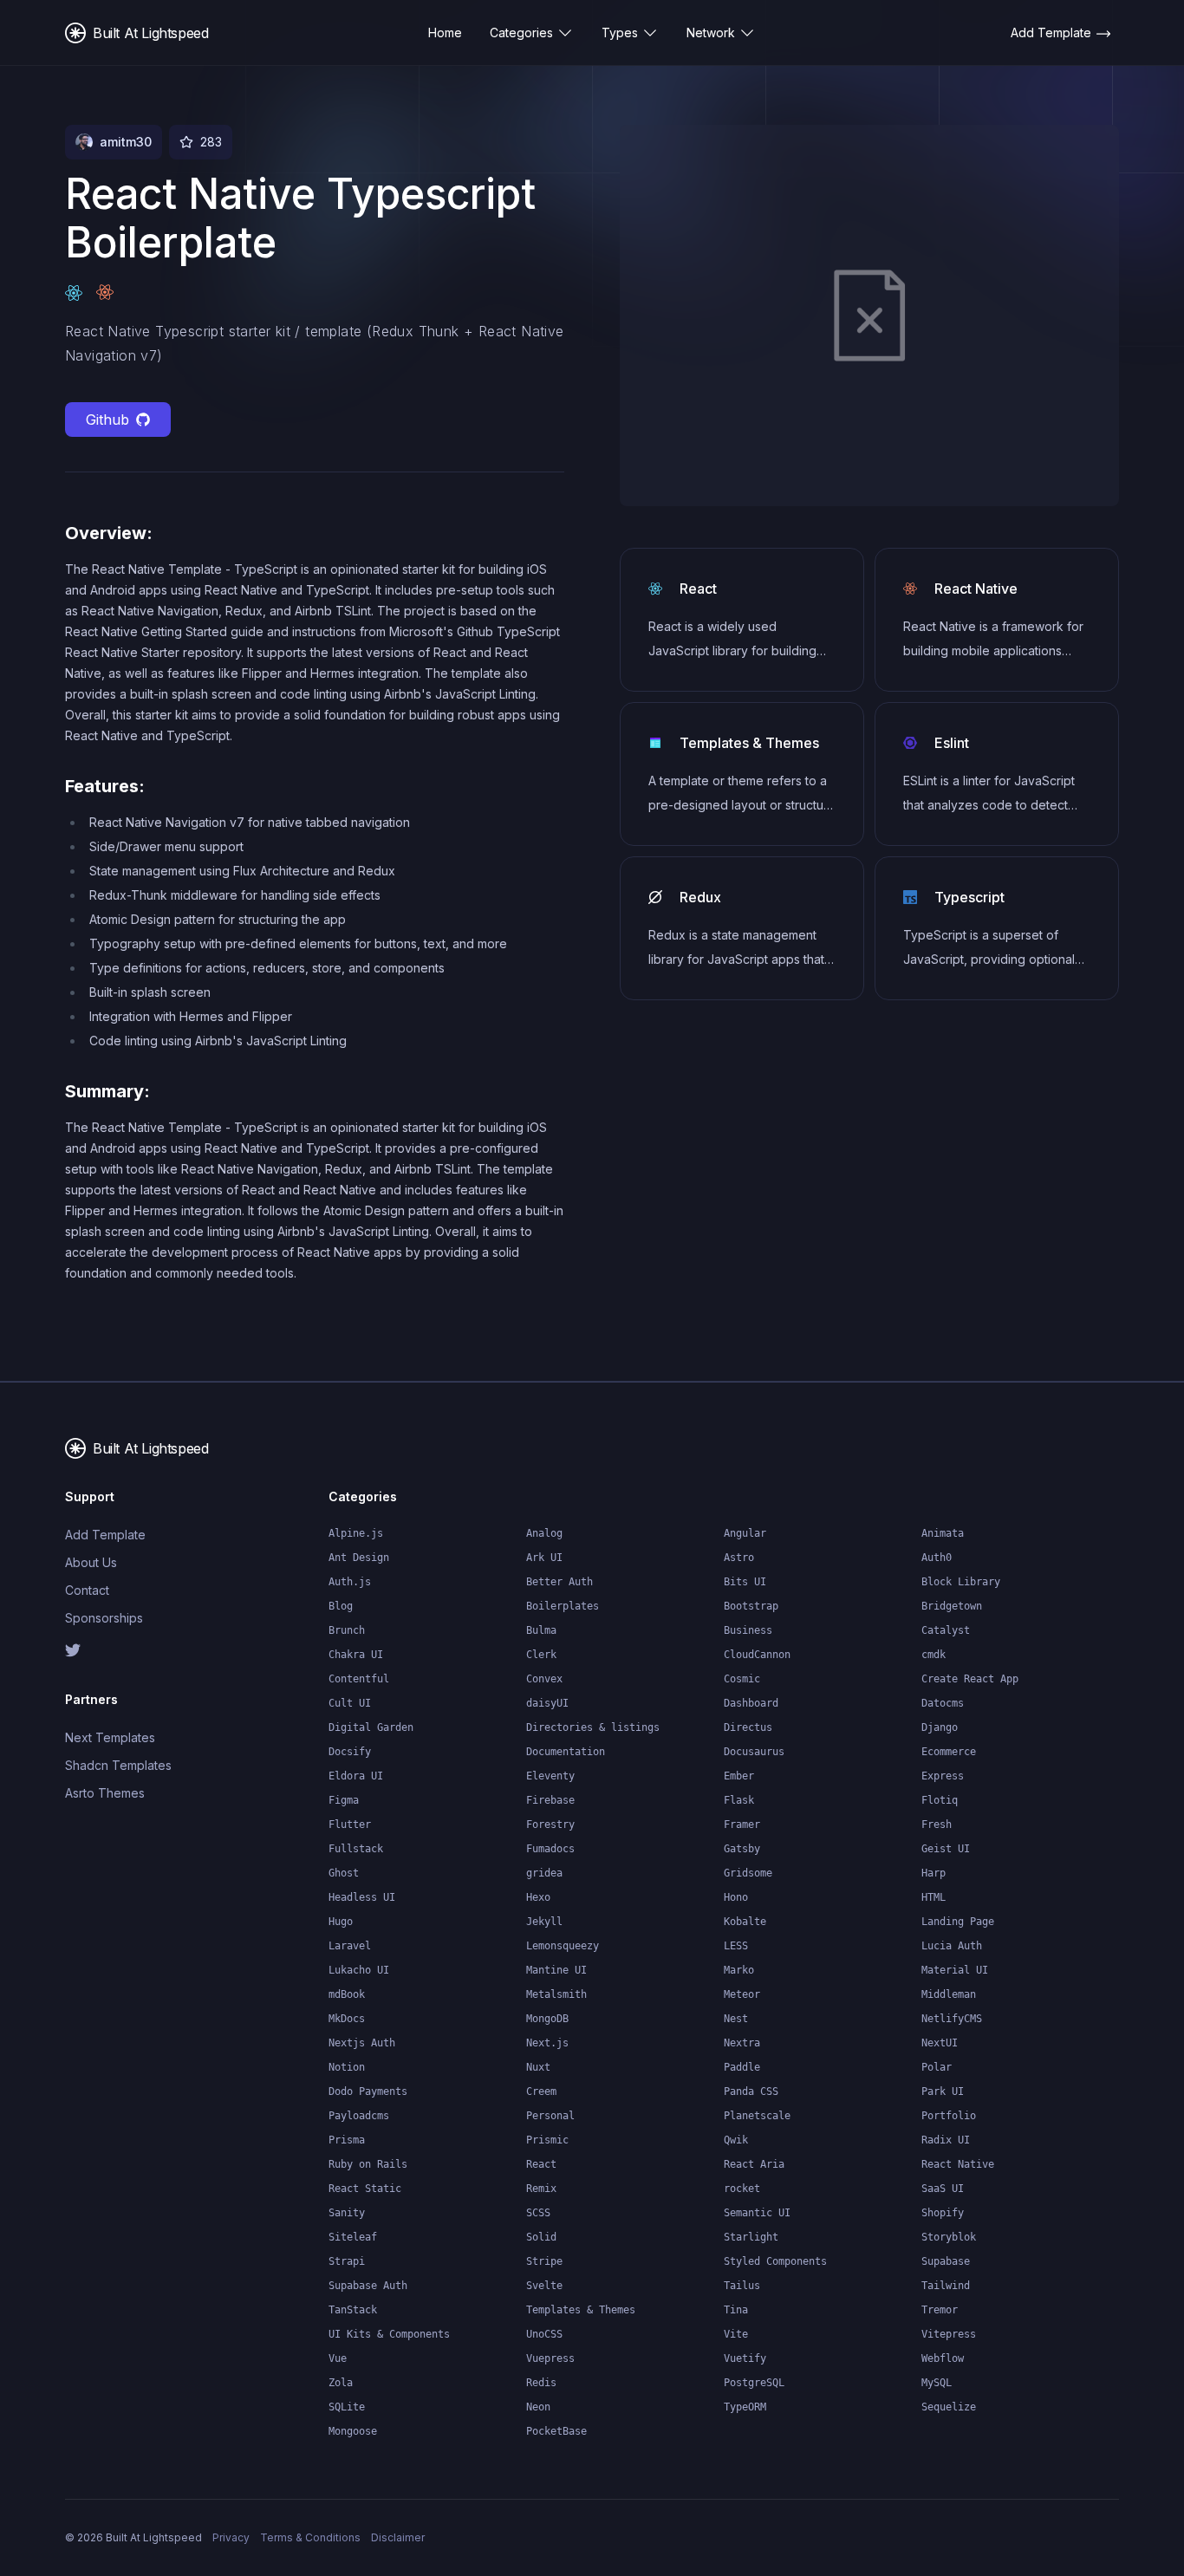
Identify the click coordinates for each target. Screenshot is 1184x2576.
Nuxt (538, 2067)
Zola (341, 2383)
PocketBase (556, 2431)
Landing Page (958, 1922)
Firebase (550, 1800)
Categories (521, 33)
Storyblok (949, 2237)
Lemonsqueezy (563, 1946)
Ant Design (359, 1558)
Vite (736, 2334)
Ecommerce (949, 1752)
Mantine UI (556, 1970)
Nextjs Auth (362, 2043)
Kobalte (745, 1922)
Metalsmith (556, 1994)
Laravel (350, 1946)
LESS (736, 1946)
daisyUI (547, 1703)
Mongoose (353, 2431)
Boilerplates (563, 1606)
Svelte (544, 2286)
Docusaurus (754, 1752)
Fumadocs (550, 1849)
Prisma (347, 2140)
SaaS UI (943, 2189)
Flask (739, 1800)
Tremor (940, 2310)
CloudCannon (757, 1655)
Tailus (742, 2286)
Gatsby (742, 1849)
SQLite (347, 2407)
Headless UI (362, 1897)
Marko (739, 1970)
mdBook (347, 1994)
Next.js (547, 2043)
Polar (937, 2067)
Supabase (946, 2261)
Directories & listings (593, 1727)
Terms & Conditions (310, 2537)
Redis (541, 2383)
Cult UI (350, 1703)
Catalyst (946, 1630)
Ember (739, 1776)
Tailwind (946, 2286)
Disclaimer (398, 2537)
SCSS (538, 2213)
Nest (736, 2019)
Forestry (550, 1825)
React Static (365, 2189)
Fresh (937, 1825)
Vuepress (550, 2358)
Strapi (347, 2261)
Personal (550, 2116)
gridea (544, 1873)
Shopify (943, 2213)
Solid (541, 2237)
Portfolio (949, 2116)
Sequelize (949, 2407)
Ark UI (544, 1558)
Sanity (347, 2213)
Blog (341, 1606)
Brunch (347, 1630)
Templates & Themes (581, 2310)
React (541, 2164)
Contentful (359, 1679)
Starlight (751, 2237)
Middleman (949, 1994)
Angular (745, 1533)
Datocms (943, 1703)
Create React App (970, 1679)
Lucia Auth (952, 1946)
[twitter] (124, 1650)
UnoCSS (544, 2334)
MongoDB (547, 2019)
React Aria (754, 2164)
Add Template (105, 1535)
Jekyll (544, 1922)
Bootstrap (751, 1606)
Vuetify (745, 2358)
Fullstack (356, 1849)
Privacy (231, 2537)
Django (940, 1727)
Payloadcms (359, 2116)
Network (711, 33)
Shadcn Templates (118, 1765)
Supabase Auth (368, 2286)
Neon (538, 2407)
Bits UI (745, 1582)
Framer (742, 1825)
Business (748, 1630)
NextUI (940, 2043)
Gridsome (748, 1873)
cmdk (934, 1655)
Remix (541, 2189)
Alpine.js (356, 1533)
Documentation (566, 1752)
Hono (736, 1897)
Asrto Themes (105, 1793)
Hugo (341, 1922)
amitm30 (126, 142)
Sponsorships (104, 1618)
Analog (544, 1533)
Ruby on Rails (368, 2164)
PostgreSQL (754, 2383)
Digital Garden (371, 1727)
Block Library (961, 1582)
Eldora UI (356, 1776)
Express (943, 1776)
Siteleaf (353, 2237)
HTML (934, 1897)
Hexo (538, 1897)
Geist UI (946, 1849)
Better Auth (559, 1582)
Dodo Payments (368, 2091)
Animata (943, 1533)
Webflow (943, 2358)
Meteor (742, 1994)
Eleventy (550, 1776)
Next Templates (110, 1737)
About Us (91, 1562)
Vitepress (949, 2334)
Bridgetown (952, 1606)
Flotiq (940, 1800)
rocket (742, 2189)
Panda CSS (751, 2091)
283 (211, 142)
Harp (934, 1873)
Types (620, 33)
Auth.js (350, 1582)
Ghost (344, 1873)
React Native (958, 2164)
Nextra (742, 2043)
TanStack (353, 2310)
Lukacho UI (359, 1970)
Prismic (547, 2140)
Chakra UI (356, 1655)
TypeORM (745, 2407)
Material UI (955, 1970)
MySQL (937, 2383)
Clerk (541, 1655)
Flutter (350, 1825)
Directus (748, 1727)
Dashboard (751, 1703)
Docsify (350, 1752)
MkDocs (347, 2019)
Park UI (943, 2091)
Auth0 (937, 1558)
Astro (739, 1558)
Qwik (736, 2140)
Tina (736, 2310)
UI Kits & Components (389, 2334)
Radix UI (946, 2140)
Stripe (544, 2261)
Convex (544, 1679)
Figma (344, 1800)
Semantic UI (757, 2213)
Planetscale (757, 2116)
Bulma (541, 1630)
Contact (87, 1590)
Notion (347, 2067)
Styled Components (775, 2261)
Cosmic (742, 1679)
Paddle (742, 2067)
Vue (338, 2358)
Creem (541, 2091)
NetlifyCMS (952, 2019)
